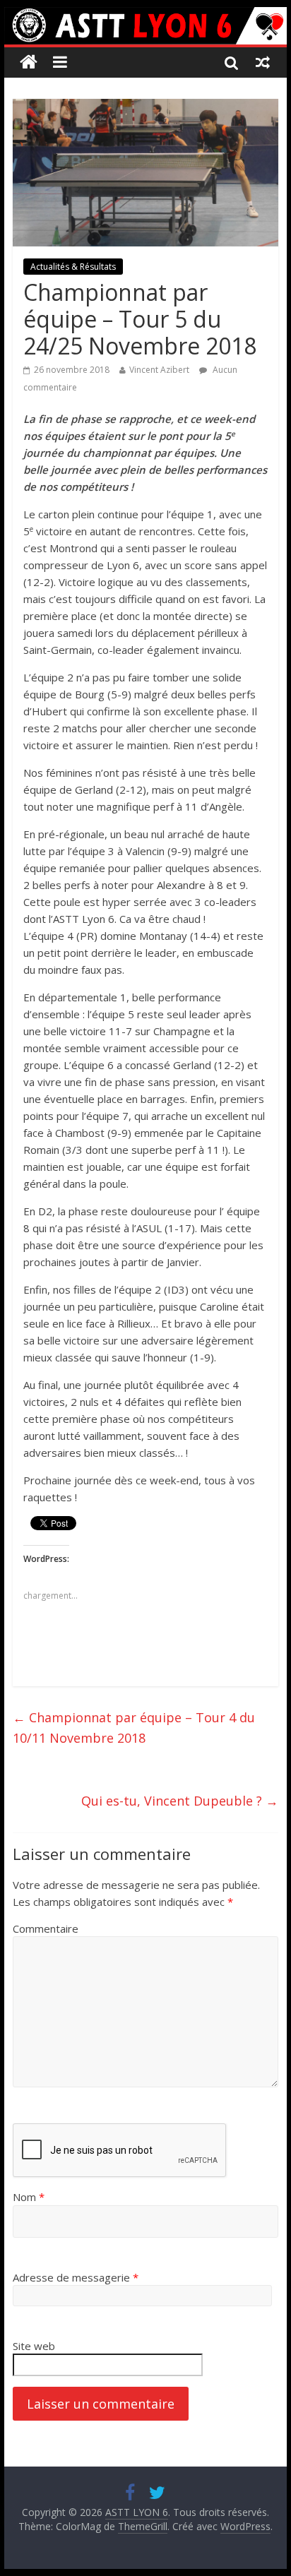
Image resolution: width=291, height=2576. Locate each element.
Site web (34, 2346)
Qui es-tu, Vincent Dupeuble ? (180, 1801)
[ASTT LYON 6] (145, 26)
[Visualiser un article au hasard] (263, 62)
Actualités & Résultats (73, 267)
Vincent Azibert (159, 370)
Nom (29, 2197)
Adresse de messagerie (76, 2277)
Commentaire (46, 1928)
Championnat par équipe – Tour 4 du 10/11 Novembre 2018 (134, 1728)
